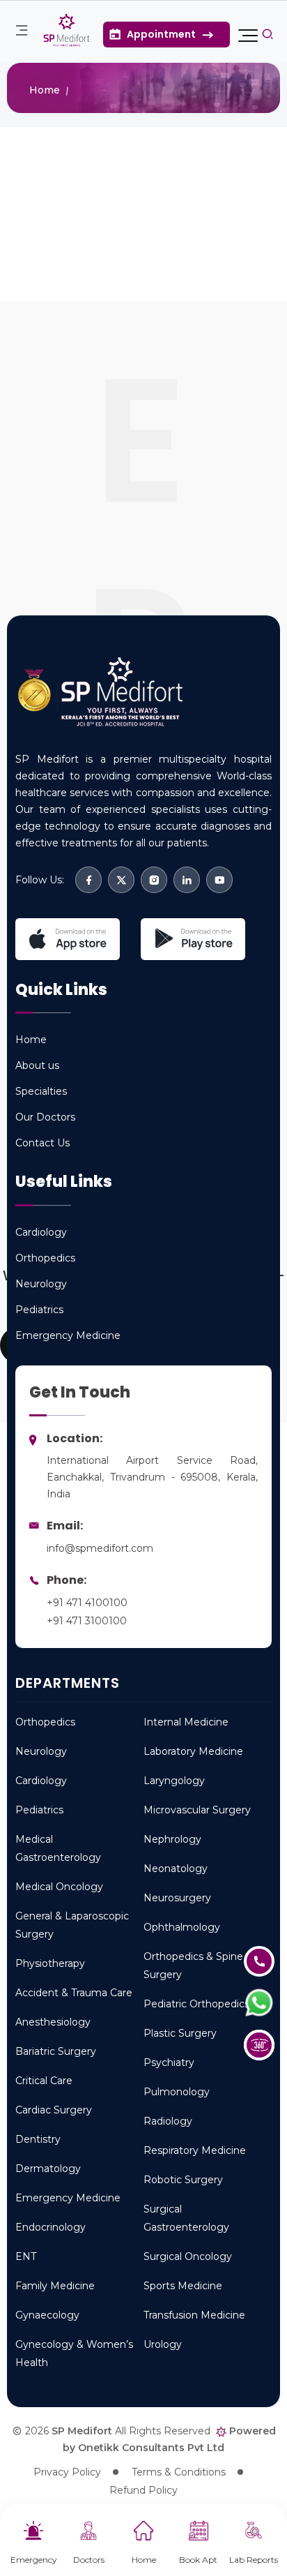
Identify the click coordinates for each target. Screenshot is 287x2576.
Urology (163, 2344)
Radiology (168, 2121)
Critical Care (44, 2081)
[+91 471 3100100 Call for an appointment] (268, 1962)
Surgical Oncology (188, 2256)
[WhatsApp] (268, 2004)
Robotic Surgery (183, 2180)
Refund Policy (143, 2490)
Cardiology (41, 1781)
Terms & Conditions (179, 2472)
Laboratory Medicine (193, 1751)
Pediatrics (39, 1810)
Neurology (41, 1751)
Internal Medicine (186, 1722)
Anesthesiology (53, 2022)
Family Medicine (55, 2286)
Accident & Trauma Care (74, 1993)
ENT (26, 2256)
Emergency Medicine (68, 2198)
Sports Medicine (183, 2286)
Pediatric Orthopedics (196, 2004)
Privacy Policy (67, 2472)
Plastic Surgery (180, 2033)
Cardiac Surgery (54, 2110)
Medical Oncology (59, 1887)
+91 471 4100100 (87, 1603)
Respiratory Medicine (195, 2150)
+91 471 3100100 (87, 1621)
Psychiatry (169, 2062)
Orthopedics (45, 1722)
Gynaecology (47, 2315)
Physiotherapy (50, 1963)
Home (144, 2560)
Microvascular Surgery (197, 1810)
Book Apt (198, 2560)
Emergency (34, 2560)
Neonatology (176, 1869)
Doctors (89, 2560)
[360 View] (268, 2045)
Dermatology (48, 2169)
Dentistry (38, 2139)
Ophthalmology (182, 1927)
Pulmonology (177, 2092)
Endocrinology (51, 2227)
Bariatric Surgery (56, 2051)
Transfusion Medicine (194, 2315)
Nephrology (172, 1839)
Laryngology (174, 1781)
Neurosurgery (177, 1898)
